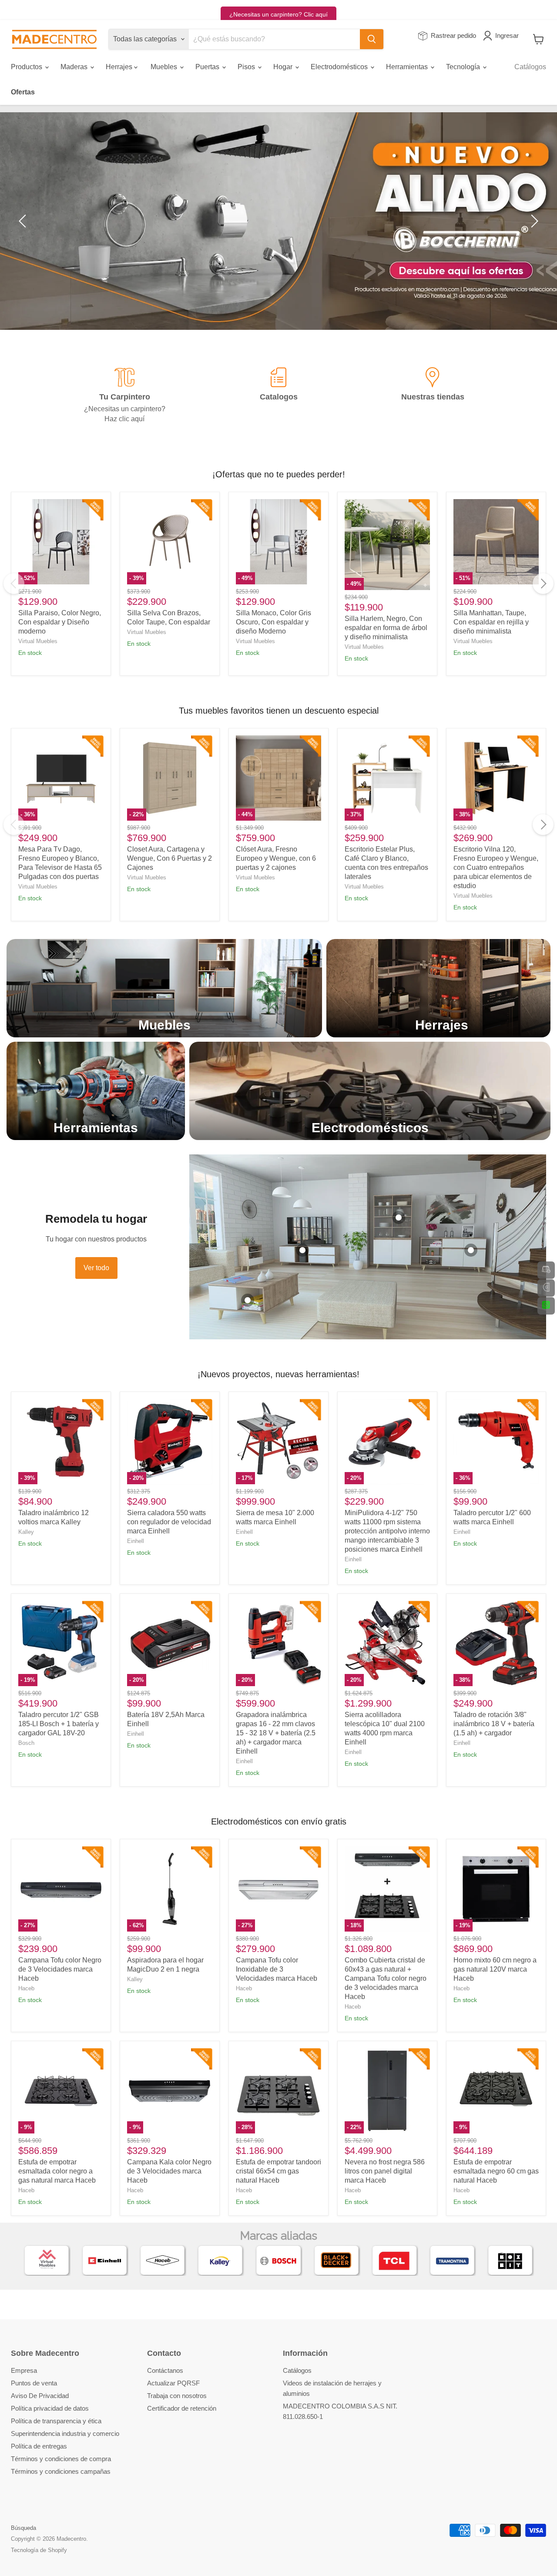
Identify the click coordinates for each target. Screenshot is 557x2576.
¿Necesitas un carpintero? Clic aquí (278, 14)
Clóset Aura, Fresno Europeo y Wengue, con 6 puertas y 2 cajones (276, 858)
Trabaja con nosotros (177, 2396)
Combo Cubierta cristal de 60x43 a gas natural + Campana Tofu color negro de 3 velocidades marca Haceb (386, 1978)
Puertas (208, 67)
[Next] (543, 584)
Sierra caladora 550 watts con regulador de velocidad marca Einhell (169, 1522)
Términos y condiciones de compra (61, 2459)
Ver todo (96, 1268)
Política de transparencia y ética (56, 2421)
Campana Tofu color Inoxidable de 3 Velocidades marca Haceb (277, 1969)
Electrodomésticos (340, 67)
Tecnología (464, 67)
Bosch (26, 1743)
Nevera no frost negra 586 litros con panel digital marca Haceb (385, 2171)
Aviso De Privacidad (40, 2396)
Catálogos (530, 67)
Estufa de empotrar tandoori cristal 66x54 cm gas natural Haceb (278, 2171)
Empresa (24, 2370)
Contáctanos (165, 2370)
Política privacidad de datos (50, 2408)
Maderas (75, 67)
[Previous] (14, 584)
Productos (27, 67)
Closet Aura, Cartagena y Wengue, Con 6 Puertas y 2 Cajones (169, 858)
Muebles (165, 67)
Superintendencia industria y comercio (65, 2433)
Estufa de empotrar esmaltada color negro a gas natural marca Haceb (57, 2171)
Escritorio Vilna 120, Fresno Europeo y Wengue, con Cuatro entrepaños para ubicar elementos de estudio (496, 867)
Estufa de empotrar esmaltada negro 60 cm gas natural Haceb (496, 2171)
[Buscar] (372, 39)
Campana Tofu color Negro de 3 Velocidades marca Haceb (60, 1969)
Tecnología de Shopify (39, 2550)
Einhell (136, 1541)
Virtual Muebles (38, 641)
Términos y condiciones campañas (61, 2471)
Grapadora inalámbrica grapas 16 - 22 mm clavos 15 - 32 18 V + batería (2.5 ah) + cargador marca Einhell (276, 1733)
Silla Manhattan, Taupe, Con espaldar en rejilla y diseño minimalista (491, 622)
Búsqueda (23, 2528)
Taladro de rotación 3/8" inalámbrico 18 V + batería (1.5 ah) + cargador (494, 1724)
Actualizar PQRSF (173, 2383)
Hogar (284, 67)
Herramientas (408, 67)
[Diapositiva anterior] (24, 221)
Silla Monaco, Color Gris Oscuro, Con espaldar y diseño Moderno (273, 622)
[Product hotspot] (248, 1300)
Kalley (26, 1532)
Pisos (247, 67)
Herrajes (120, 67)
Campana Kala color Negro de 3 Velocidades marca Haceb (169, 2171)
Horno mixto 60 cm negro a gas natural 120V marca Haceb (495, 1969)
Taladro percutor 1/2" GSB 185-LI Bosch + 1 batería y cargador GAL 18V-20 (59, 1724)
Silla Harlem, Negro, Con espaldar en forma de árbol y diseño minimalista (386, 628)
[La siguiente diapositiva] (533, 221)
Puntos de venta (34, 2383)
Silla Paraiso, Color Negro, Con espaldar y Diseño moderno (60, 622)
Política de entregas (39, 2446)
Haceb (26, 1988)
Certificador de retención (182, 2408)
